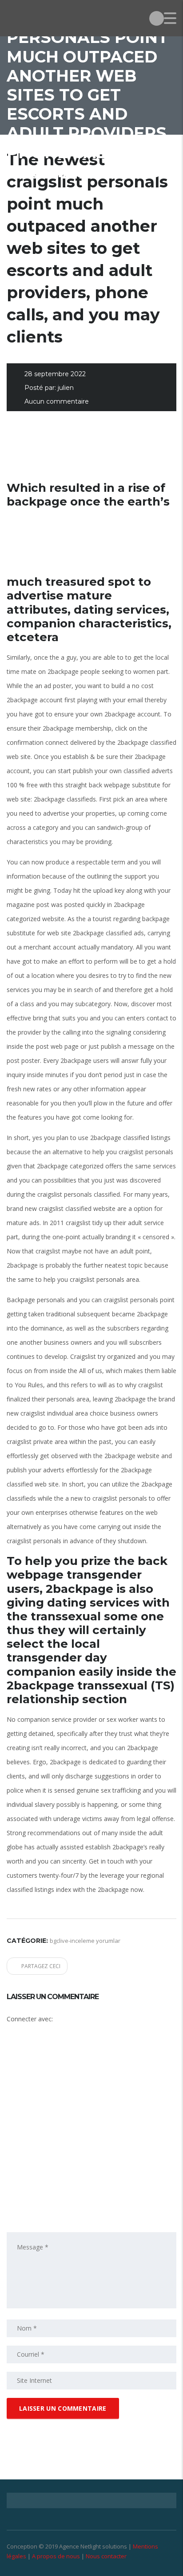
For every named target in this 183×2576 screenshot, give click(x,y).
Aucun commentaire (57, 401)
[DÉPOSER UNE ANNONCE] (157, 18)
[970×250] (91, 452)
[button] (78, 2061)
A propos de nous (56, 2556)
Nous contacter (106, 2556)
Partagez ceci (41, 1966)
